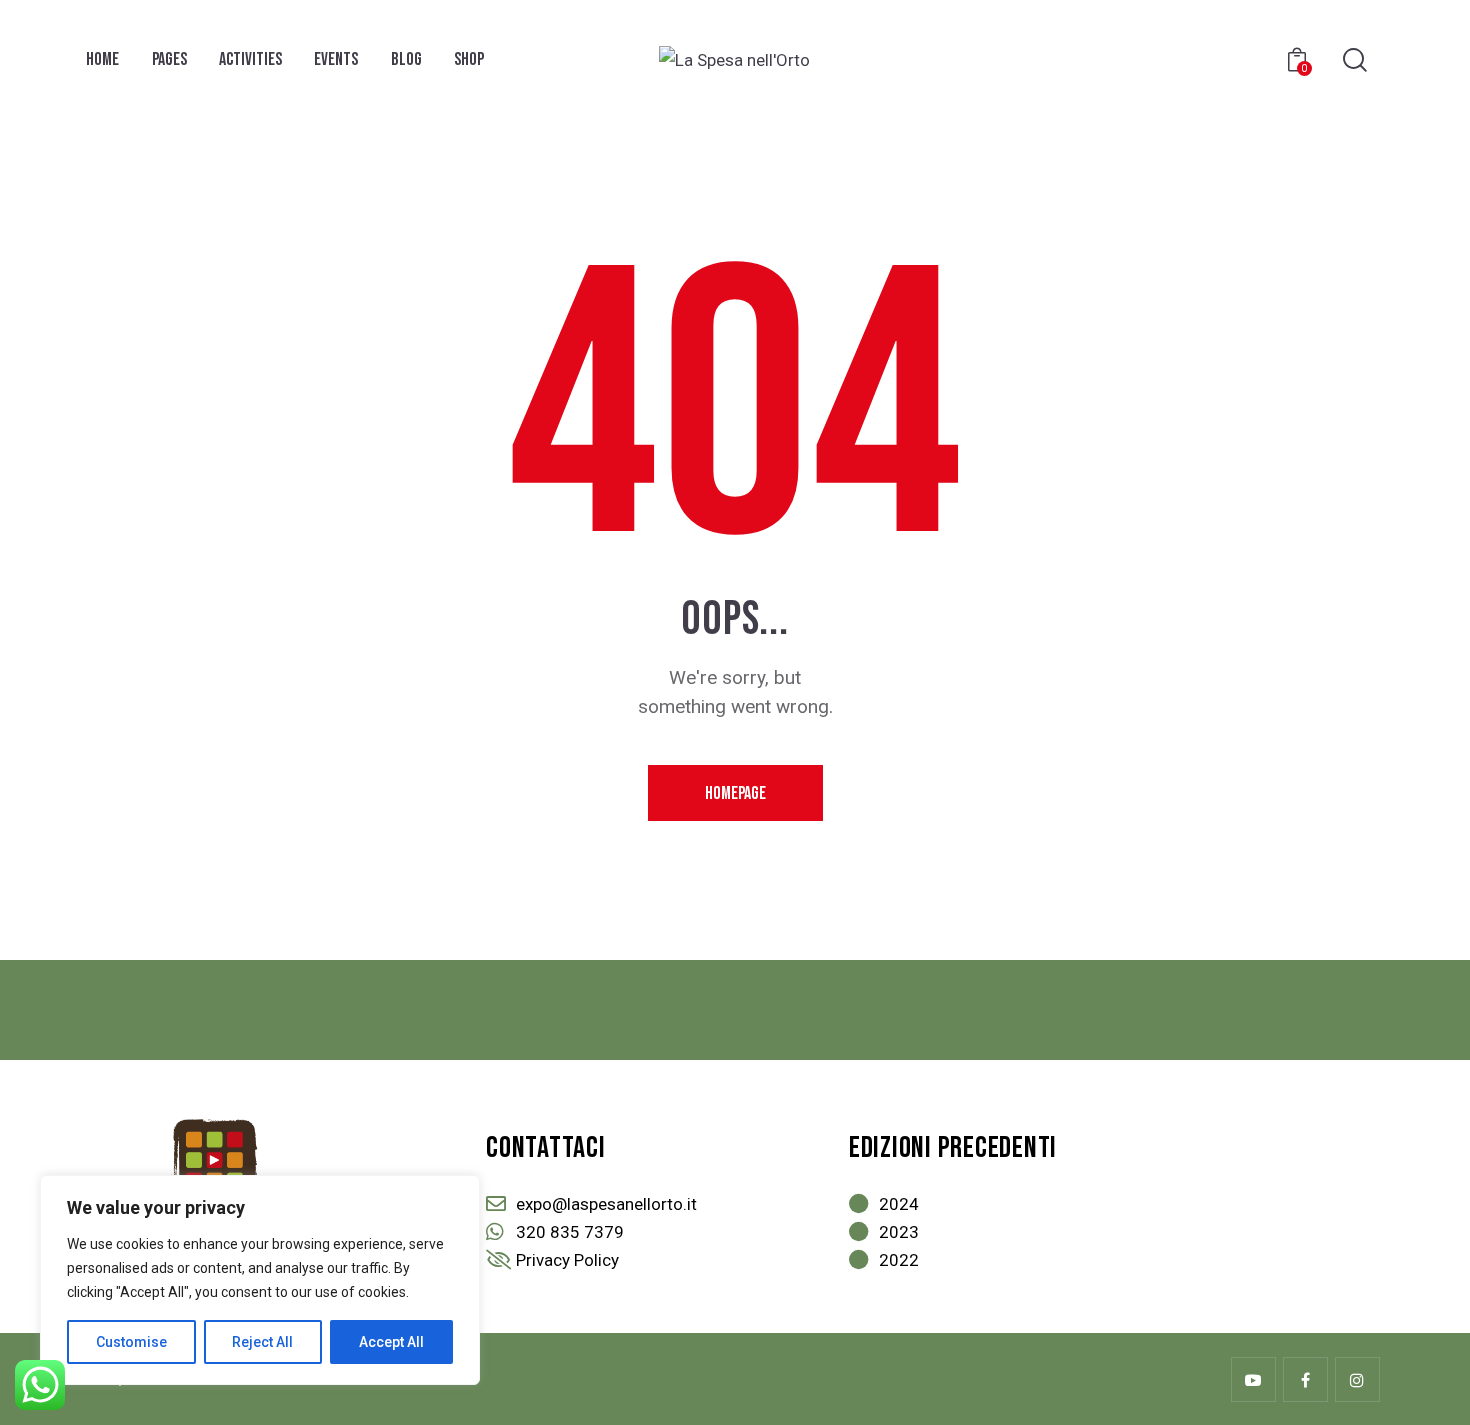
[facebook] (1305, 1379)
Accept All (391, 1342)
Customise (131, 1342)
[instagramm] (1357, 1379)
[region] (260, 1280)
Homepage (735, 793)
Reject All (262, 1342)
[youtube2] (1253, 1379)
